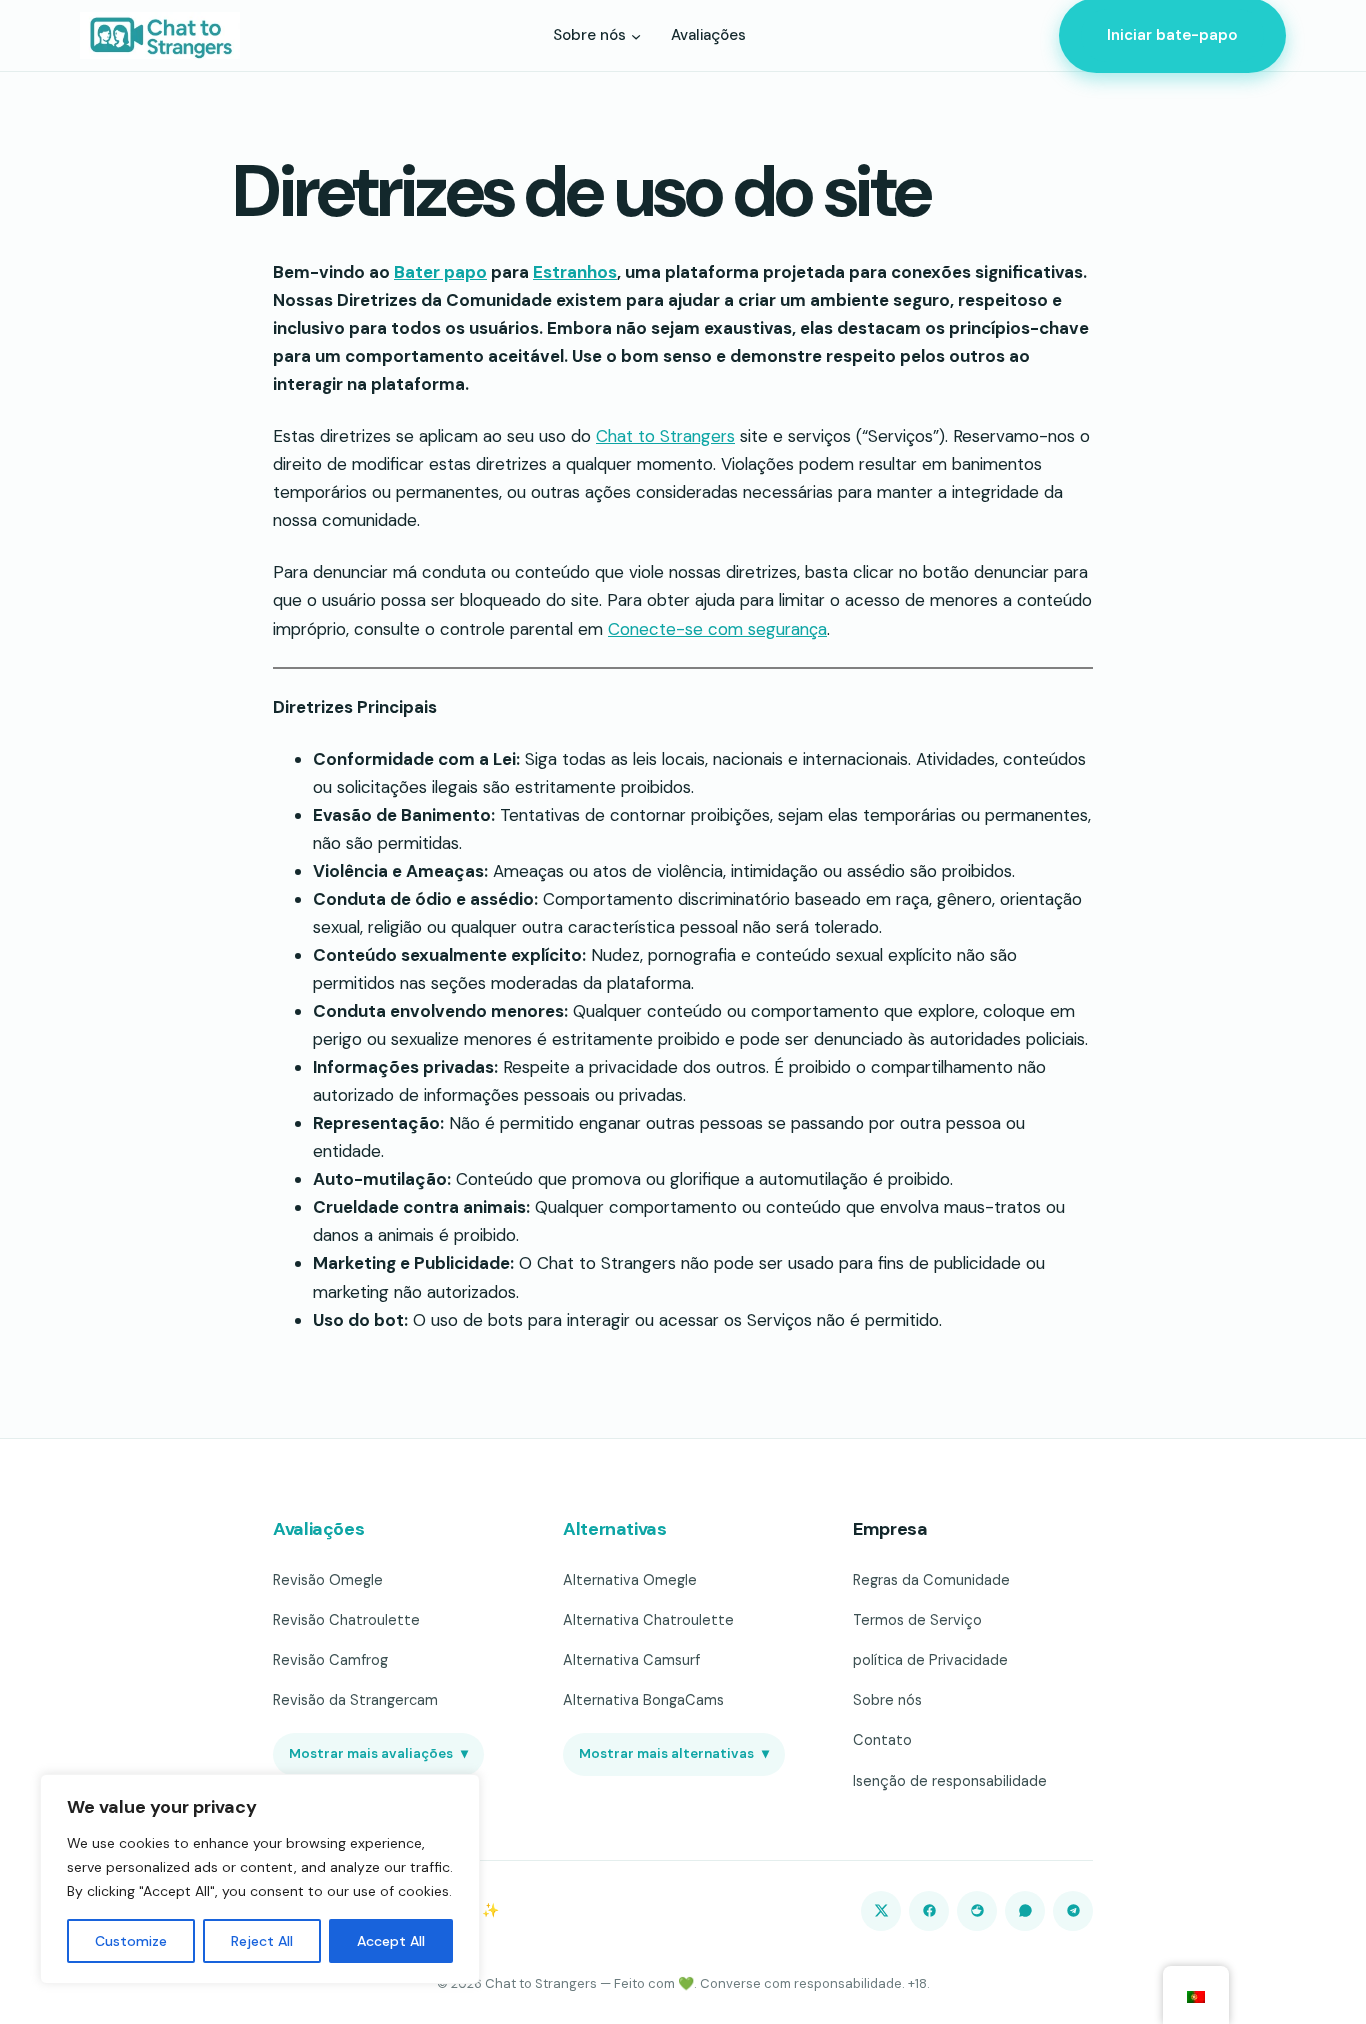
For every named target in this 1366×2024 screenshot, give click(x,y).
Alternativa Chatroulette (648, 1620)
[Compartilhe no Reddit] (977, 1911)
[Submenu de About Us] (636, 35)
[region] (260, 1879)
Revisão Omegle (328, 1580)
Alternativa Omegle (630, 1580)
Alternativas (615, 1529)
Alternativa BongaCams (643, 1700)
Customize (131, 1941)
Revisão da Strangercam (355, 1700)
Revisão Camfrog (330, 1660)
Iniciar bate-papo (1172, 35)
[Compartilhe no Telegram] (1073, 1911)
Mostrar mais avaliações (378, 1753)
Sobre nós (887, 1700)
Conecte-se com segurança (717, 629)
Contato (882, 1740)
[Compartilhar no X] (881, 1911)
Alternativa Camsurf (631, 1660)
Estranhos (575, 272)
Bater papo (440, 272)
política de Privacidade (930, 1660)
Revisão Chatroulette (346, 1620)
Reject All (262, 1941)
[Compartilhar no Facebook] (929, 1911)
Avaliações (318, 1529)
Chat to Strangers (665, 436)
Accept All (391, 1941)
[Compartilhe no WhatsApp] (1025, 1911)
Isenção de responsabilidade (950, 1781)
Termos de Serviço (917, 1620)
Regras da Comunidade (931, 1580)
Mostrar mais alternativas (674, 1753)
